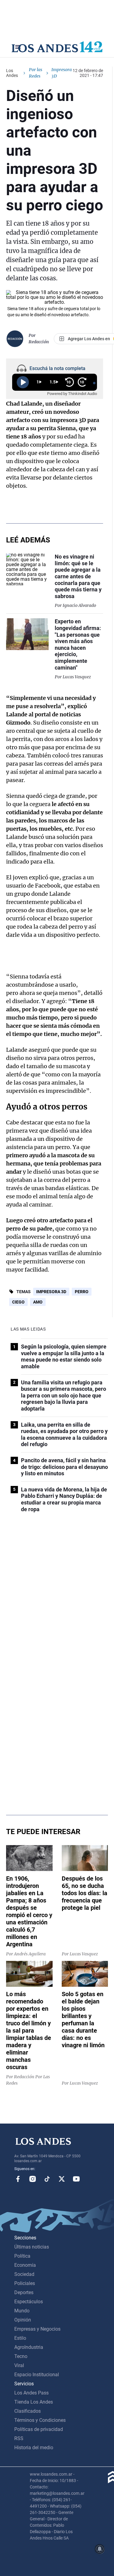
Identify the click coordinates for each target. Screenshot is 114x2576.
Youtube (76, 2179)
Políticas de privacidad (39, 2429)
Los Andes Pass (31, 2393)
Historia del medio (34, 2448)
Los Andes (12, 73)
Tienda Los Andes (34, 2402)
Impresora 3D (51, 1292)
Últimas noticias (32, 2247)
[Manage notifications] (100, 2549)
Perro (82, 1292)
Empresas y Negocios (37, 2329)
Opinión (23, 2320)
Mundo (22, 2311)
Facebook (18, 2179)
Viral (19, 2365)
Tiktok (47, 2179)
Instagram (33, 2179)
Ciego (18, 1302)
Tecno (21, 2356)
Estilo (20, 2338)
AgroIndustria (29, 2347)
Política (22, 2256)
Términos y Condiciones (40, 2420)
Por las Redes (36, 73)
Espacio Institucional (37, 2375)
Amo (38, 1302)
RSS (19, 2438)
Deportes (24, 2292)
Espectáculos (29, 2302)
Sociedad (24, 2274)
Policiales (25, 2283)
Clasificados (28, 2411)
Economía (25, 2265)
